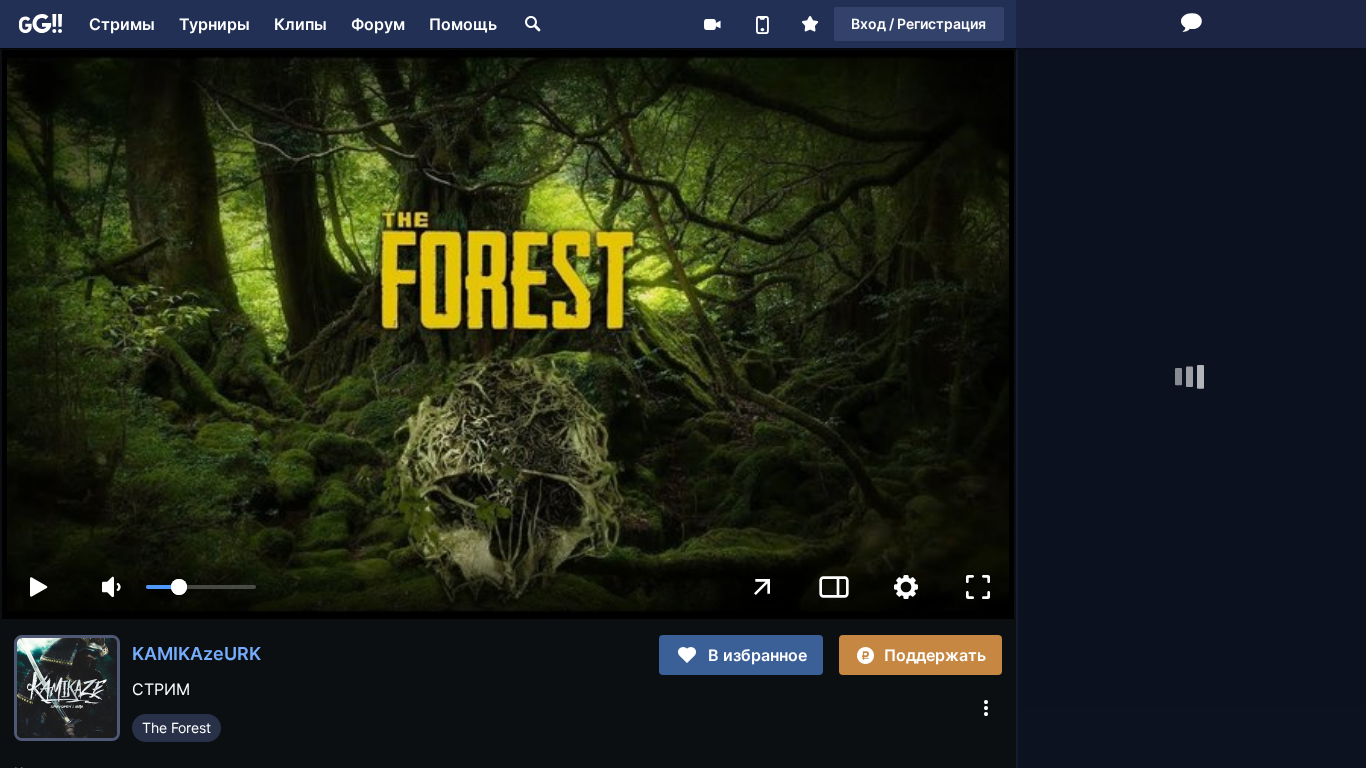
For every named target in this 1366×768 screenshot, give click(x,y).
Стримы (122, 24)
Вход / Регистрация (918, 23)
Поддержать (935, 655)
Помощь (463, 24)
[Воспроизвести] (38, 587)
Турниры (214, 24)
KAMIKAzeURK (196, 653)
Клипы (300, 24)
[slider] (201, 587)
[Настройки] (906, 587)
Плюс (810, 24)
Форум (378, 24)
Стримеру (712, 24)
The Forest (176, 727)
